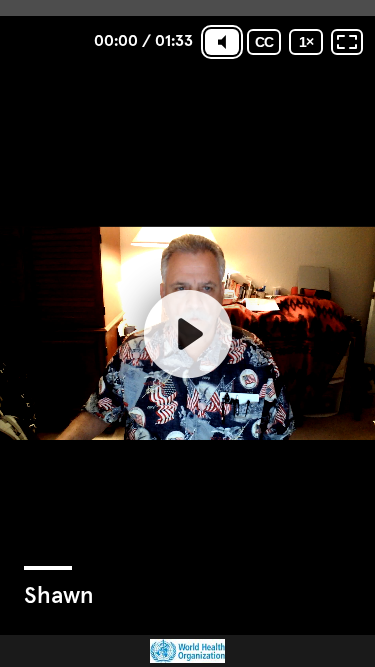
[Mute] (222, 42)
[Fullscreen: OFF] (347, 42)
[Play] (187, 333)
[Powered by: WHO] (187, 651)
